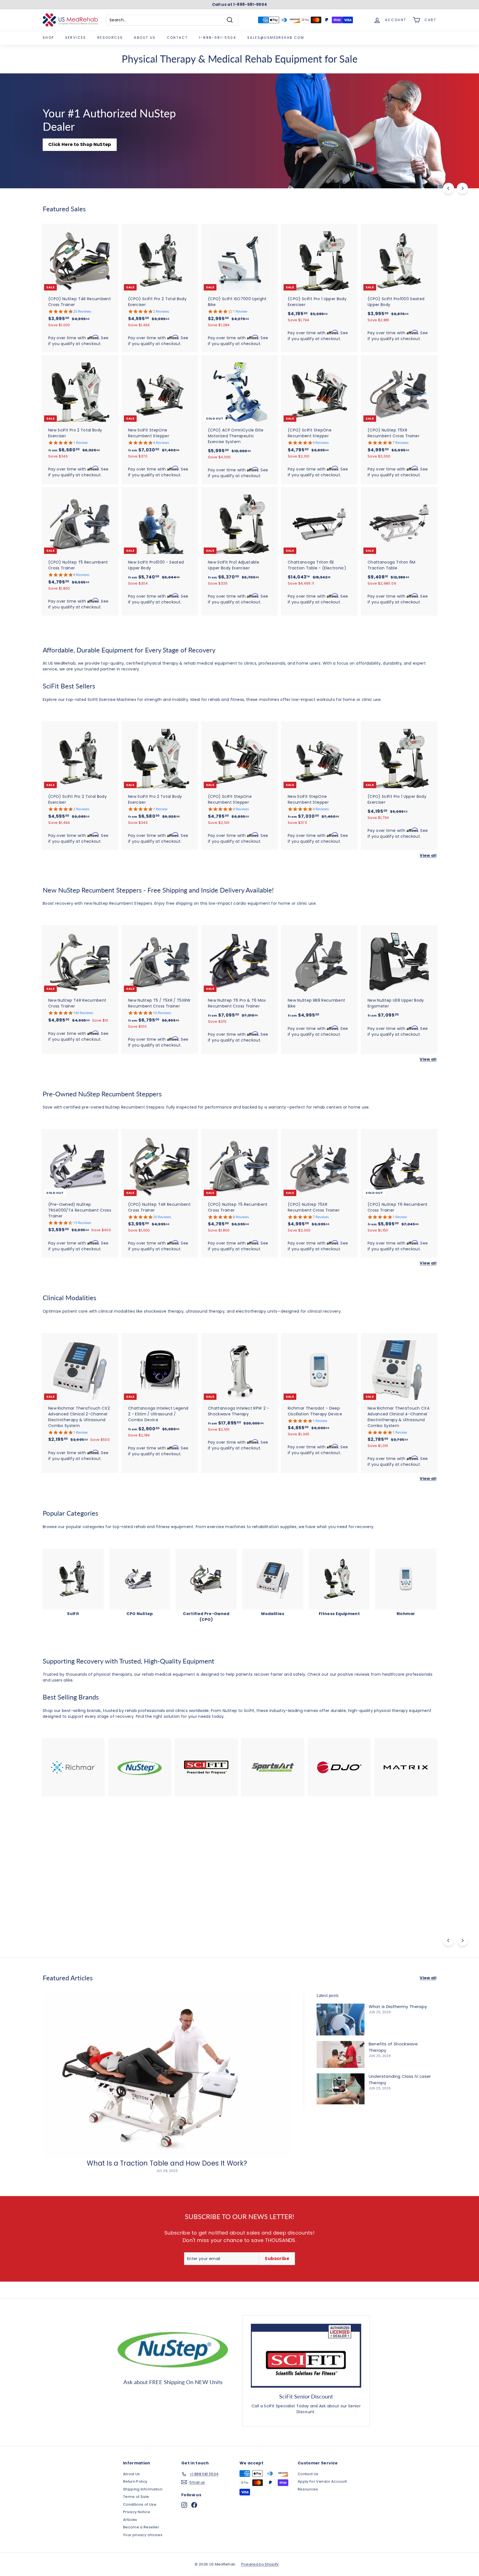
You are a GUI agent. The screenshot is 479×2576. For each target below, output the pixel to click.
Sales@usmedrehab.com (276, 38)
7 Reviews (401, 443)
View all (428, 855)
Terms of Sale (136, 2497)
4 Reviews (161, 443)
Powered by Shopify (260, 2564)
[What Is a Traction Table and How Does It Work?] (167, 2076)
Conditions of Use (140, 2504)
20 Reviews (82, 311)
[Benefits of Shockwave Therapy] (341, 2054)
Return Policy (135, 2481)
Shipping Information (143, 2489)
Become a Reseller (141, 2527)
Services (76, 38)
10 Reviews (162, 1013)
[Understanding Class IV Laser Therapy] (341, 2089)
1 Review (240, 311)
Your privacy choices (143, 2535)
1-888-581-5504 (217, 38)
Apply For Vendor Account (322, 2481)
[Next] (462, 188)
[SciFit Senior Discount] (306, 2356)
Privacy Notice (137, 2512)
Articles (130, 2520)
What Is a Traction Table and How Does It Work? (167, 2163)
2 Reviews (161, 311)
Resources (110, 38)
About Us (145, 38)
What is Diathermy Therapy (398, 2006)
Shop (48, 38)
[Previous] (449, 188)
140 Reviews (83, 1013)
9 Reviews (321, 443)
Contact (177, 38)
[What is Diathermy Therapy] (341, 2020)
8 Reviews (81, 575)
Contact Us (44, 1908)
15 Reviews (82, 1223)
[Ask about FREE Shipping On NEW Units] (173, 2348)
